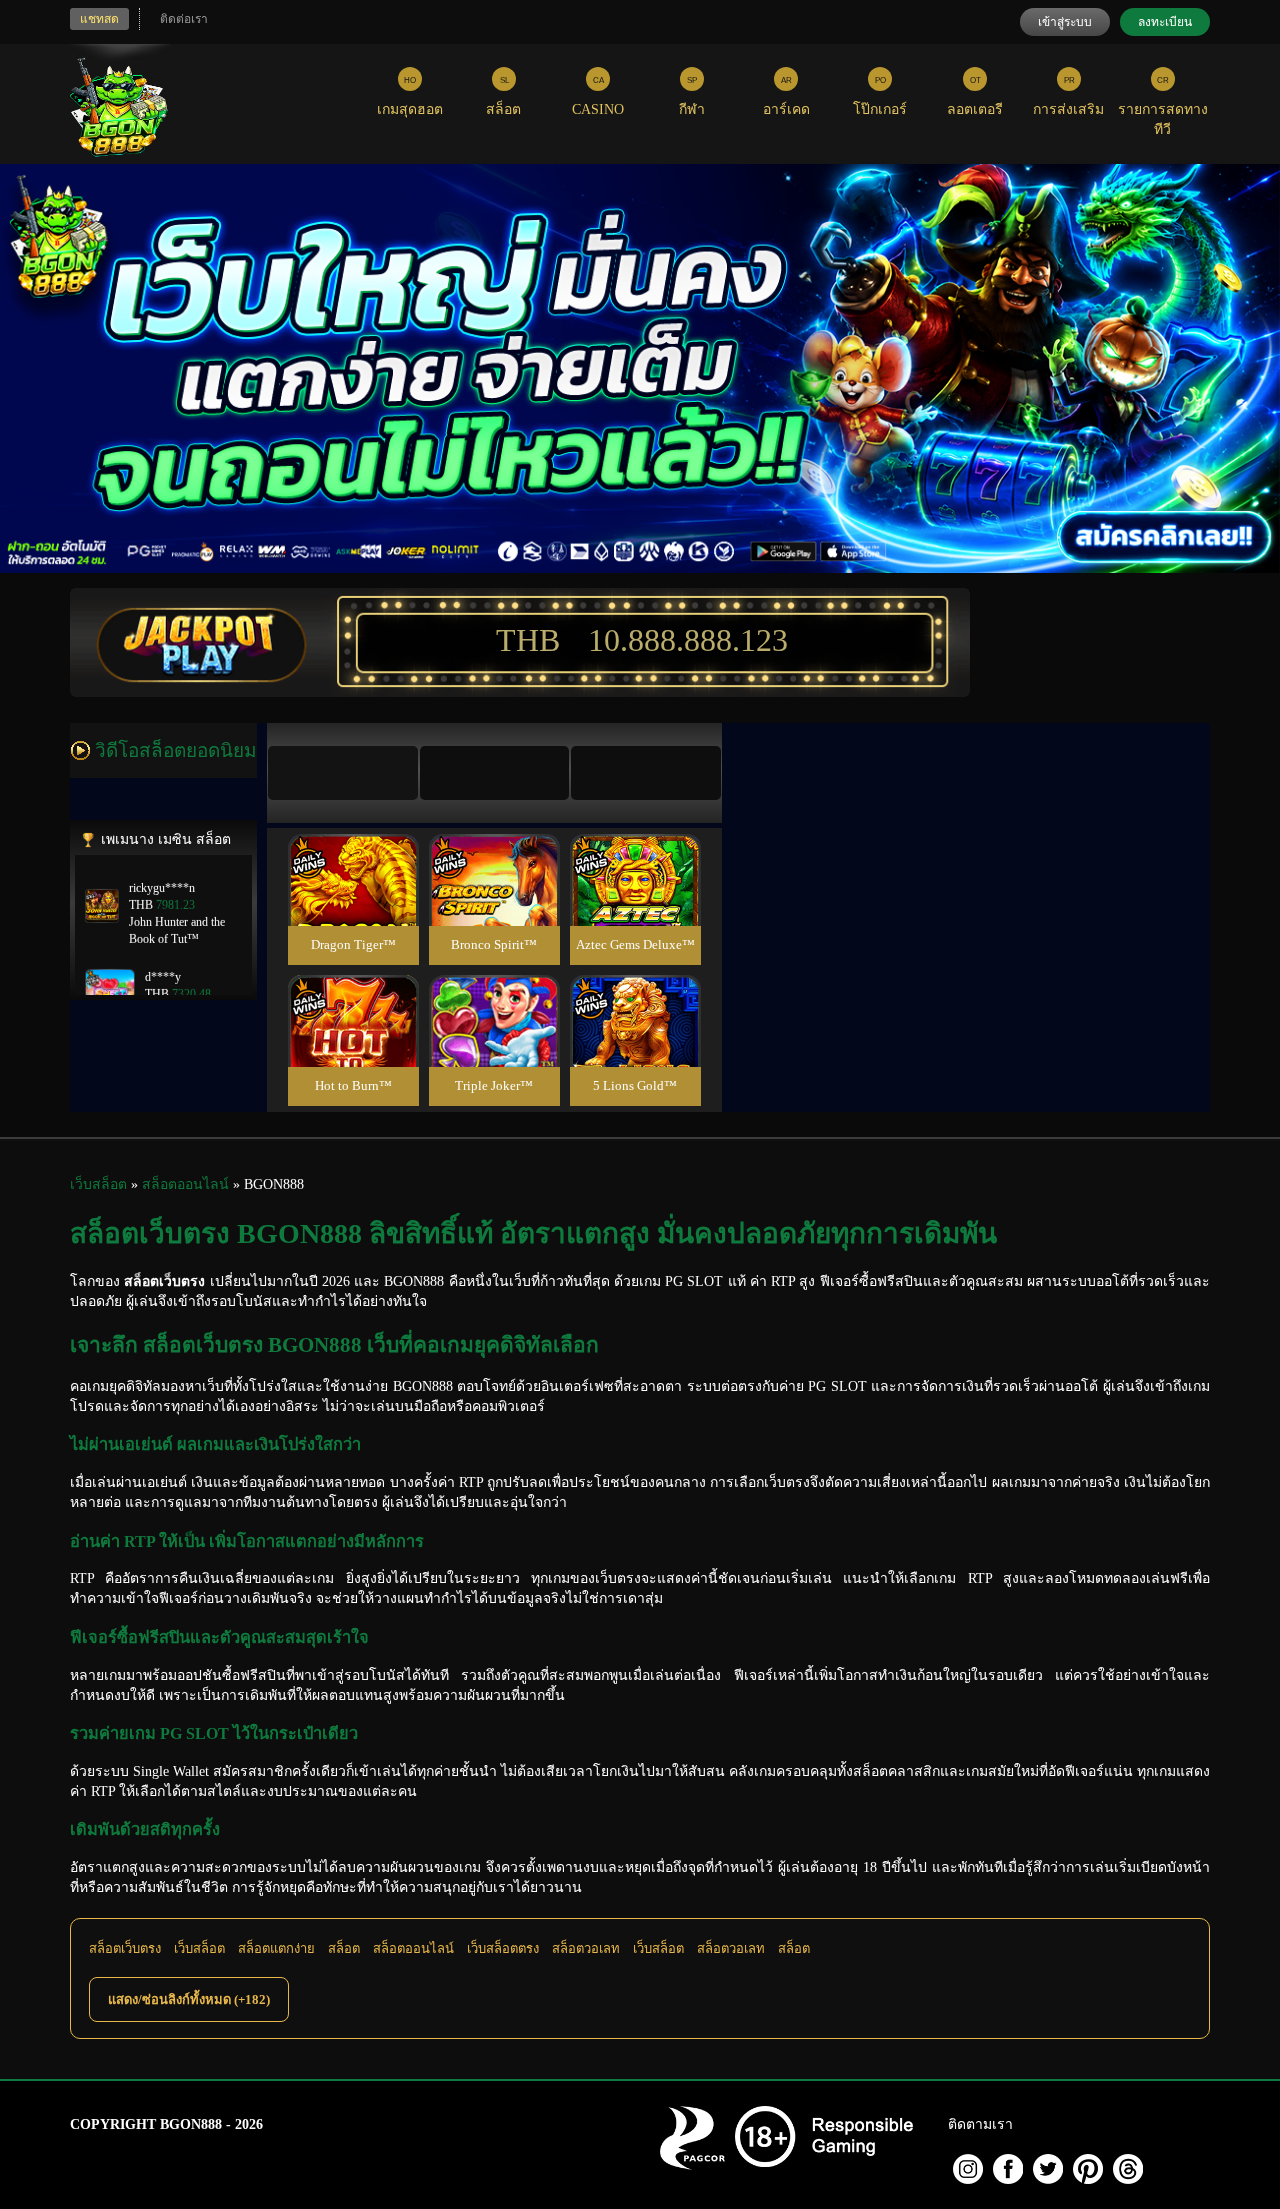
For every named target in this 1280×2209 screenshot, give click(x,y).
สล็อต (344, 1948)
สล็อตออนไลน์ (413, 1948)
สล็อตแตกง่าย (276, 1948)
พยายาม (353, 856)
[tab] (343, 773)
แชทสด (99, 19)
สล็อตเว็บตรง (125, 1948)
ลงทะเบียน (1165, 22)
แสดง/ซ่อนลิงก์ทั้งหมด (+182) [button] (189, 1999)
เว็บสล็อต (199, 1948)
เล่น (353, 901)
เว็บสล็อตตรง (503, 1948)
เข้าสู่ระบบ (1065, 22)
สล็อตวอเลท (586, 1948)
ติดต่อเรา (184, 19)
